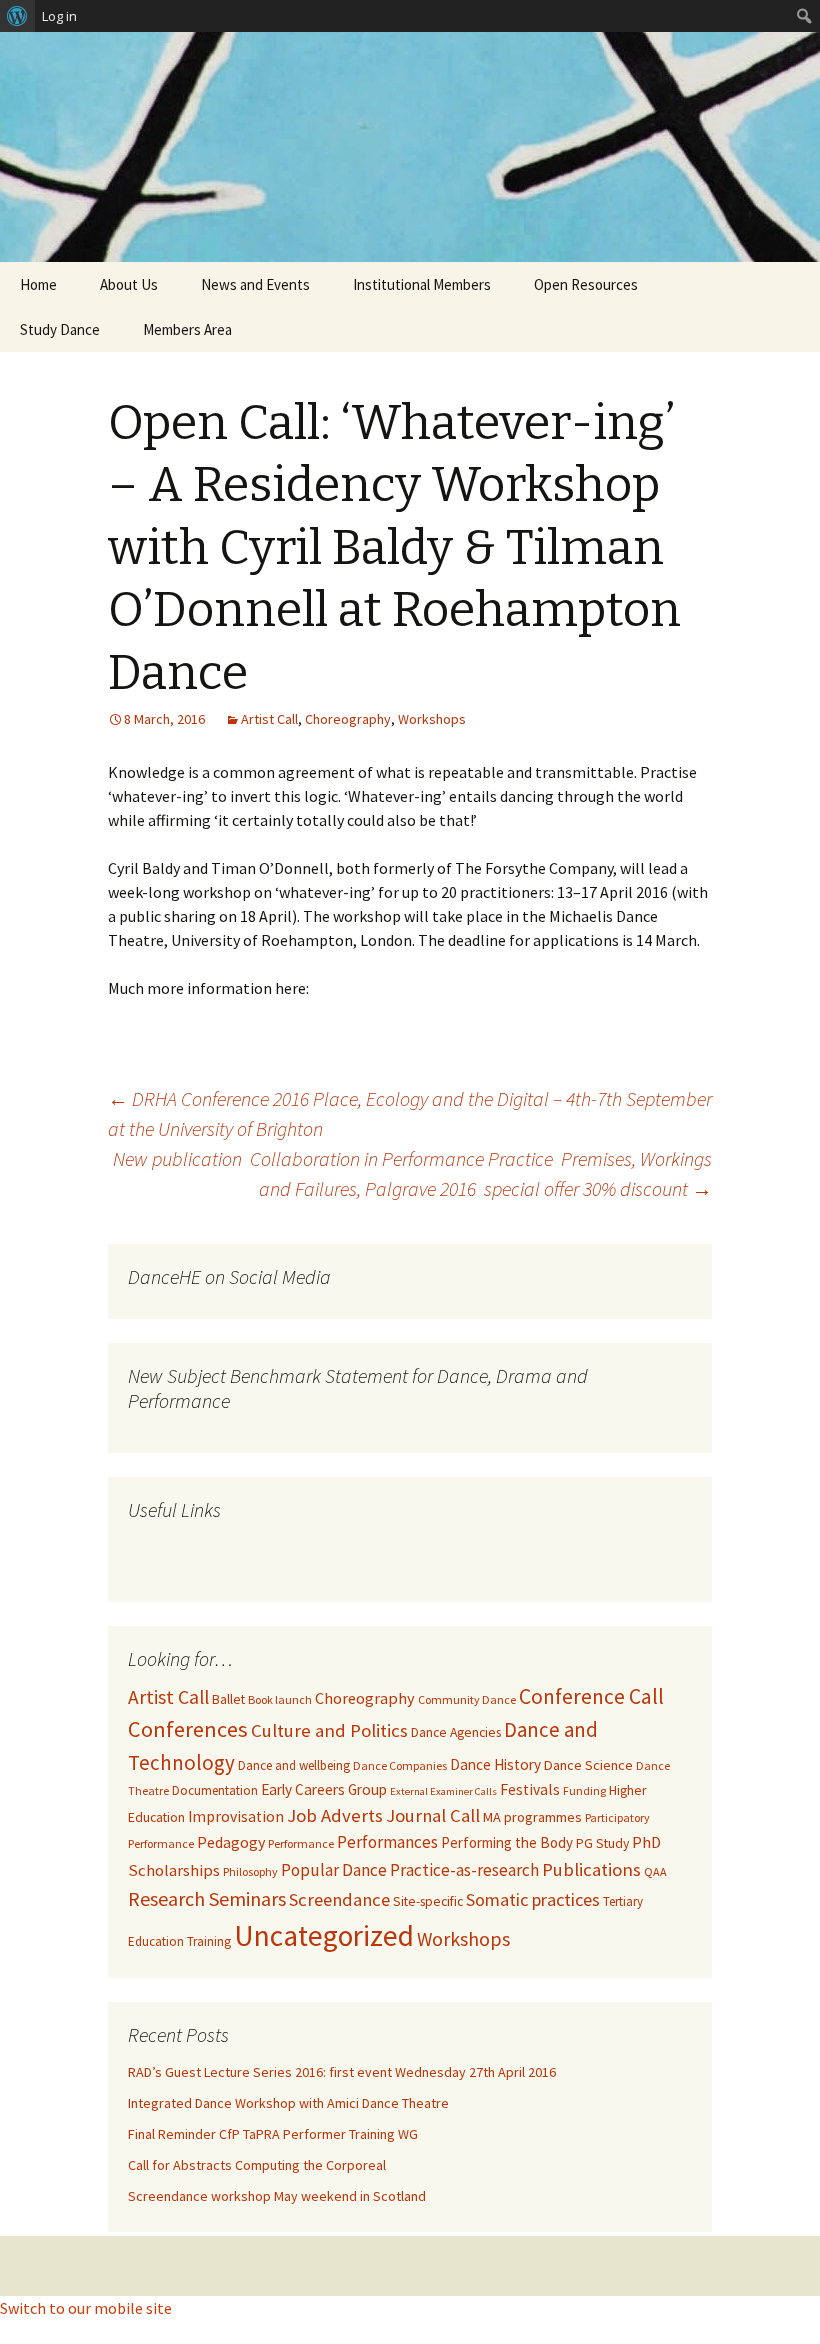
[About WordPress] (17, 16)
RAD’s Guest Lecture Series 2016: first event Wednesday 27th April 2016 (342, 2072)
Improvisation (236, 1816)
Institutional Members (422, 284)
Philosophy (250, 1871)
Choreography (348, 719)
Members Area (187, 329)
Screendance (339, 1899)
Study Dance (60, 329)
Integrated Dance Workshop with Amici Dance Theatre (288, 2103)
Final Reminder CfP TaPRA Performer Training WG (273, 2134)
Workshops (432, 719)
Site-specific (428, 1901)
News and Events (255, 284)
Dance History (495, 1764)
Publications (591, 1869)
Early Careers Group (324, 1789)
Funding (584, 1790)
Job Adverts (335, 1815)
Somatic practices (533, 1899)
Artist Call (269, 719)
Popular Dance (334, 1870)
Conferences (188, 1729)
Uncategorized (324, 1935)
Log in (59, 16)
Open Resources (586, 284)
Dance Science (588, 1765)
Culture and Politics (329, 1730)
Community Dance (467, 1699)
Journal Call (433, 1815)
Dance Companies (400, 1765)
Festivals (530, 1789)
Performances (387, 1842)
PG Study (602, 1843)
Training (209, 1941)
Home (38, 284)
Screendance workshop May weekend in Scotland (277, 2196)
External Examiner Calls (443, 1791)
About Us (129, 284)
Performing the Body (507, 1842)
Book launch (280, 1699)
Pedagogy (231, 1842)
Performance (301, 1843)
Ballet (228, 1699)
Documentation (215, 1790)
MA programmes (532, 1817)
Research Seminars (207, 1898)
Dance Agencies (456, 1732)
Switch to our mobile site (86, 2308)
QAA (655, 1871)
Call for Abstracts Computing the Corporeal (257, 2165)
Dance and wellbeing (294, 1765)
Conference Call (591, 1696)
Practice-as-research (464, 1870)
